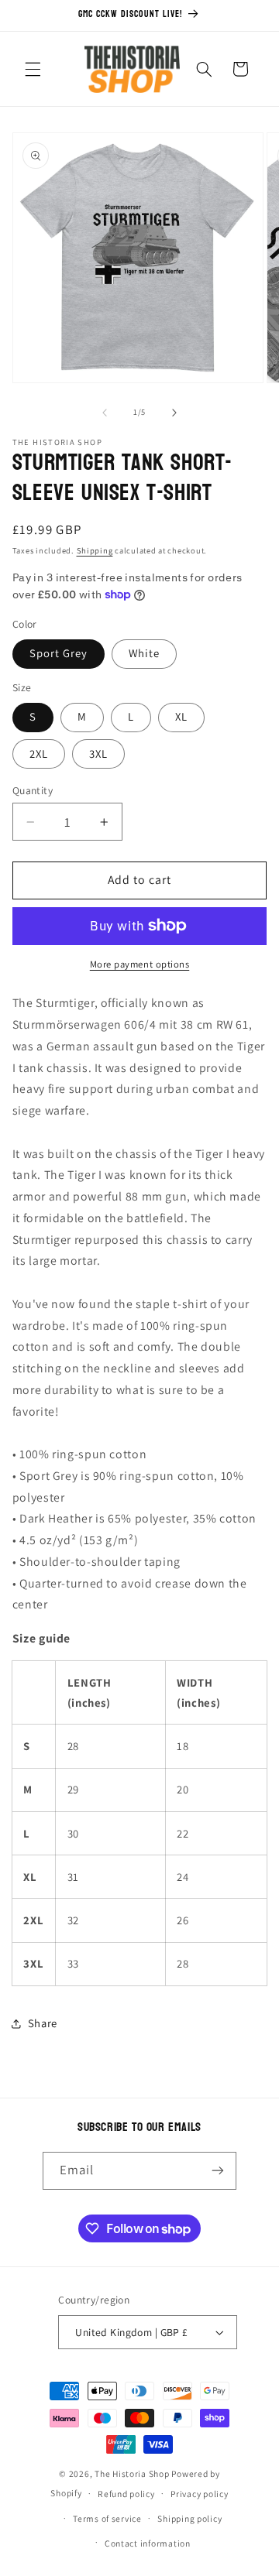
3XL (98, 754)
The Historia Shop (132, 2473)
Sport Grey (59, 653)
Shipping (95, 550)
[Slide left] (105, 413)
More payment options (140, 964)
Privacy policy (199, 2494)
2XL (39, 754)
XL (181, 716)
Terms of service (107, 2518)
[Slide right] (174, 413)
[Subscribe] (218, 2171)
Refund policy (126, 2494)
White (144, 653)
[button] (33, 69)
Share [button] (43, 2023)
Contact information (148, 2543)
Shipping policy (189, 2518)
